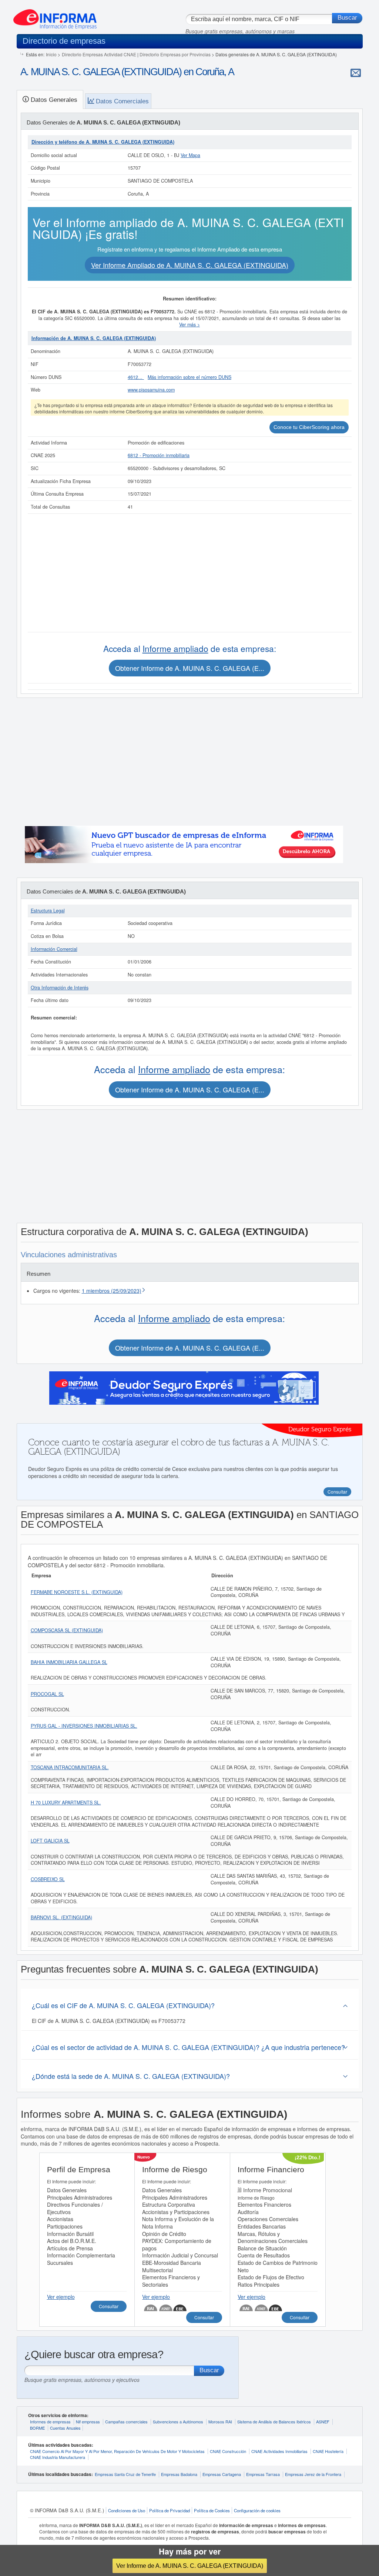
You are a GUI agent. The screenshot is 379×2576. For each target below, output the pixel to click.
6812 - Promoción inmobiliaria (159, 455)
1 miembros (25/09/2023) (112, 1291)
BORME (37, 2428)
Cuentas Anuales (65, 2428)
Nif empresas (88, 2422)
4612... (136, 377)
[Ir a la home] (55, 16)
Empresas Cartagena (222, 2474)
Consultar (109, 2306)
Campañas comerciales (126, 2422)
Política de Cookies (212, 2510)
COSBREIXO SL (48, 1879)
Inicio (51, 54)
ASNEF (323, 2422)
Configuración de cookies (257, 2510)
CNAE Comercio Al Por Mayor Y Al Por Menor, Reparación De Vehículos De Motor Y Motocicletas (117, 2451)
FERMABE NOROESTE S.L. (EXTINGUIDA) (77, 1592)
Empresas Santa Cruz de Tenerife (125, 2474)
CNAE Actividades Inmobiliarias (279, 2451)
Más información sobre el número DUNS (189, 377)
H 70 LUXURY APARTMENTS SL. (66, 1803)
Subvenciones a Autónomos (178, 2422)
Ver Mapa (190, 155)
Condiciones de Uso (127, 2510)
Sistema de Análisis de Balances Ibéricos (274, 2422)
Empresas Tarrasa (263, 2474)
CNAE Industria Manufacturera (58, 2457)
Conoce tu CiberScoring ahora (309, 427)
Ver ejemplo (61, 2297)
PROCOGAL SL (47, 1694)
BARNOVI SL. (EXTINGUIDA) (61, 1917)
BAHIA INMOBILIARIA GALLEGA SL (69, 1662)
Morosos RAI (220, 2422)
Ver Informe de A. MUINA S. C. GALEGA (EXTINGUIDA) (190, 2566)
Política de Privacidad (170, 2510)
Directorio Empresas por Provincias (175, 54)
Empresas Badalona (179, 2474)
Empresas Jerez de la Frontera (313, 2474)
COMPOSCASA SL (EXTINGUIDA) (67, 1630)
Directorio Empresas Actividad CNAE (99, 54)
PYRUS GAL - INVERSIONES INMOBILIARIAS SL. (84, 1726)
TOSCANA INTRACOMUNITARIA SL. (70, 1767)
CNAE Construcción (228, 2451)
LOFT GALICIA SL (50, 1841)
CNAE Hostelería (328, 2451)
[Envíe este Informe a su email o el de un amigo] (356, 73)
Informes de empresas (50, 2422)
